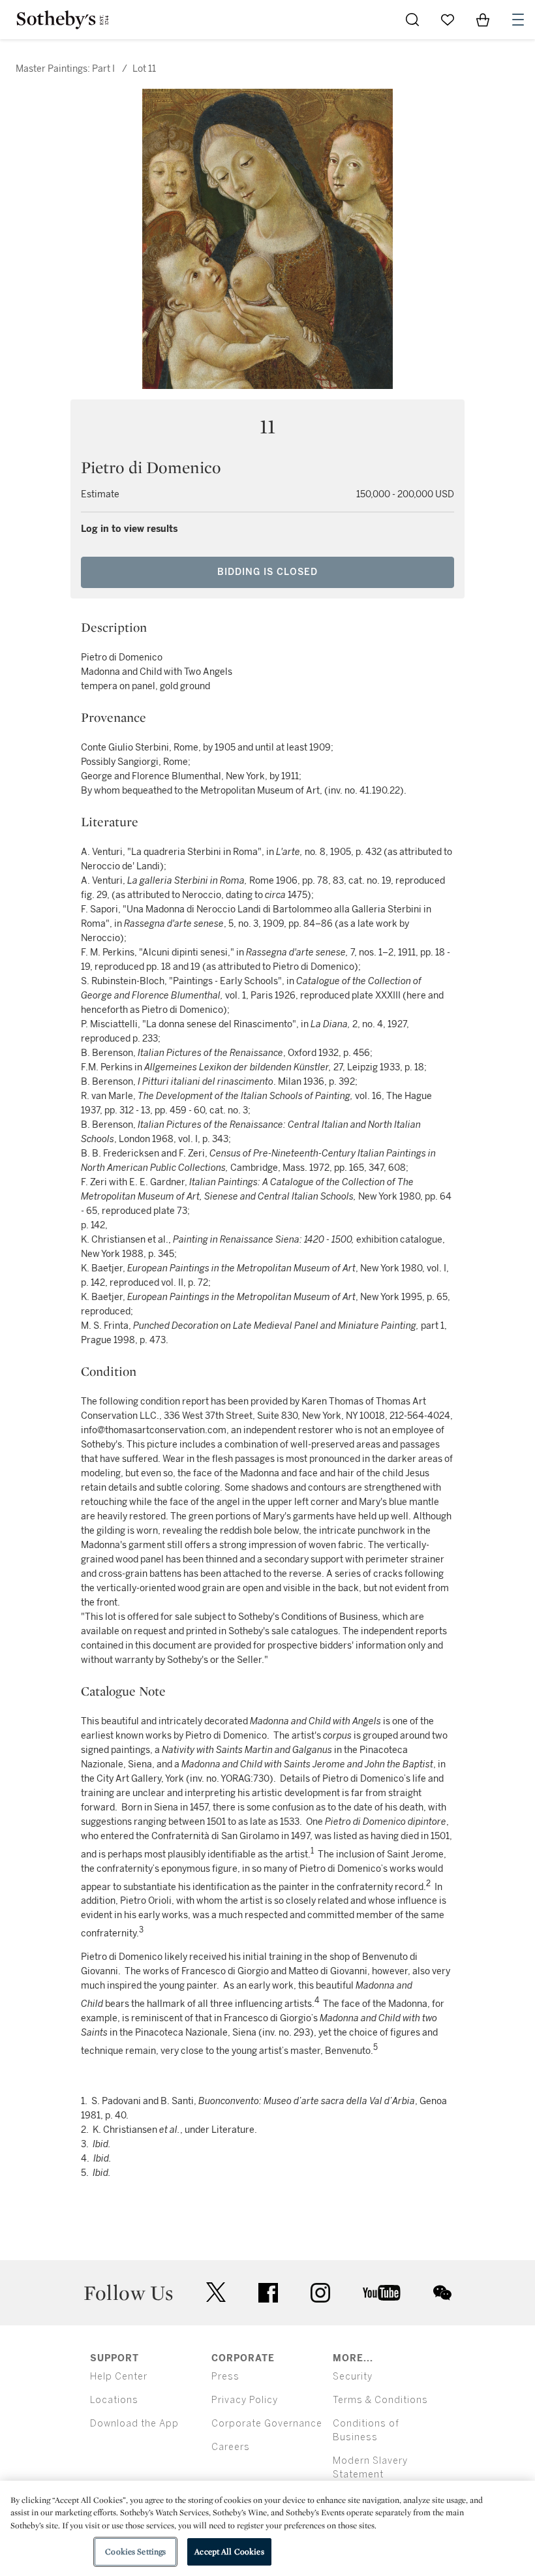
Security (353, 2377)
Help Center (119, 2377)
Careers (231, 2447)
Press (225, 2377)
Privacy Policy (245, 2400)
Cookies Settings (135, 2552)
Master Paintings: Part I (65, 69)
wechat (442, 2293)
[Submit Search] (412, 20)
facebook (268, 2293)
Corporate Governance (267, 2424)
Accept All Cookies (229, 2552)
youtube (382, 2293)
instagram (320, 2293)
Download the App (134, 2424)
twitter (216, 2292)
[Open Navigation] (518, 20)
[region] (267, 2528)
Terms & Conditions (380, 2400)
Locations (114, 2400)
